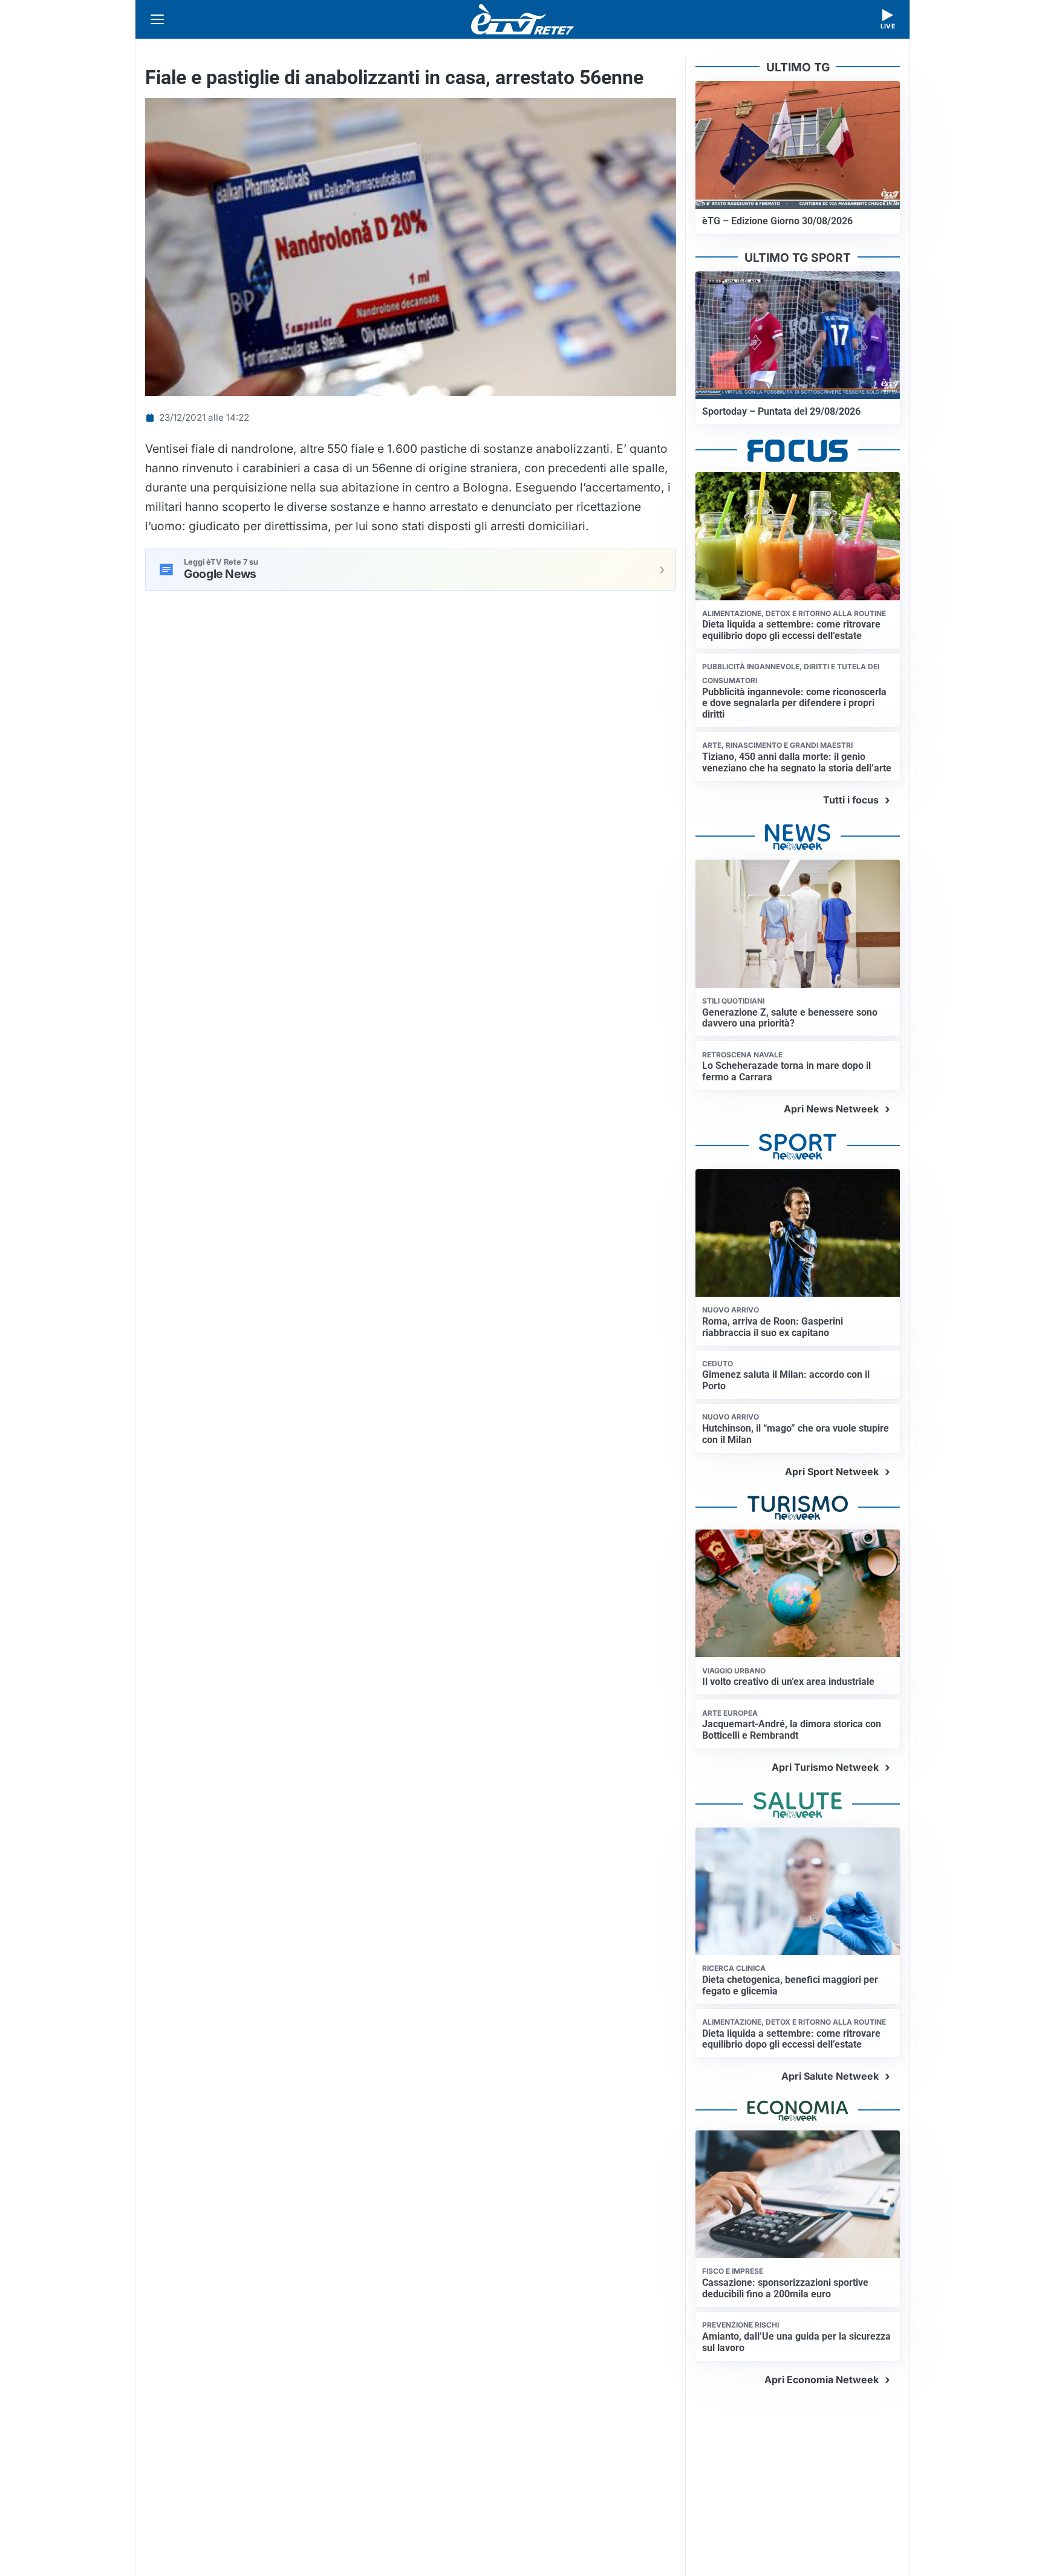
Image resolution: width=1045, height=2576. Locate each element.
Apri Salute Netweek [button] (830, 2076)
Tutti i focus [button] (851, 800)
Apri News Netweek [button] (831, 1109)
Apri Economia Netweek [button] (822, 2380)
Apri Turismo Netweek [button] (825, 1767)
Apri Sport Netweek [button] (832, 1471)
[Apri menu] (157, 19)
